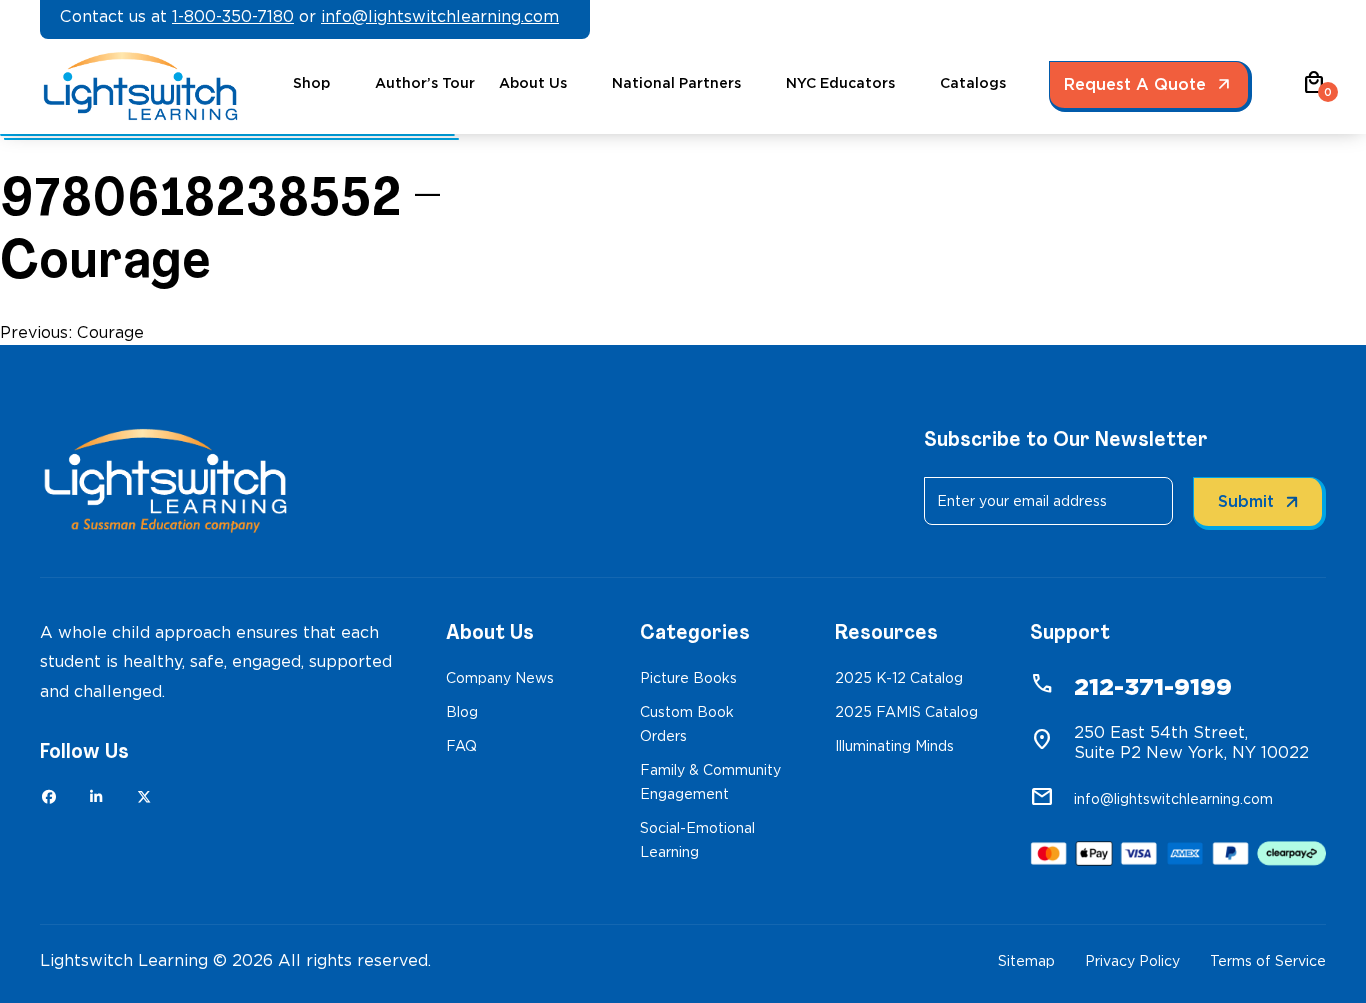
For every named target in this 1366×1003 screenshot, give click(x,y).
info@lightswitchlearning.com (440, 16)
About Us (533, 83)
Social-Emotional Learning (697, 840)
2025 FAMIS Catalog (906, 712)
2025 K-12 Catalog (899, 678)
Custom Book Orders (687, 724)
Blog (462, 712)
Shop (311, 83)
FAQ (461, 746)
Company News (500, 678)
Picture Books (688, 678)
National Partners (676, 83)
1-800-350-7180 (233, 16)
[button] (1314, 89)
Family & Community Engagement (710, 782)
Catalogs (973, 83)
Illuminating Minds (894, 746)
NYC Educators (840, 83)
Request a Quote (1135, 84)
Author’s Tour (425, 83)
